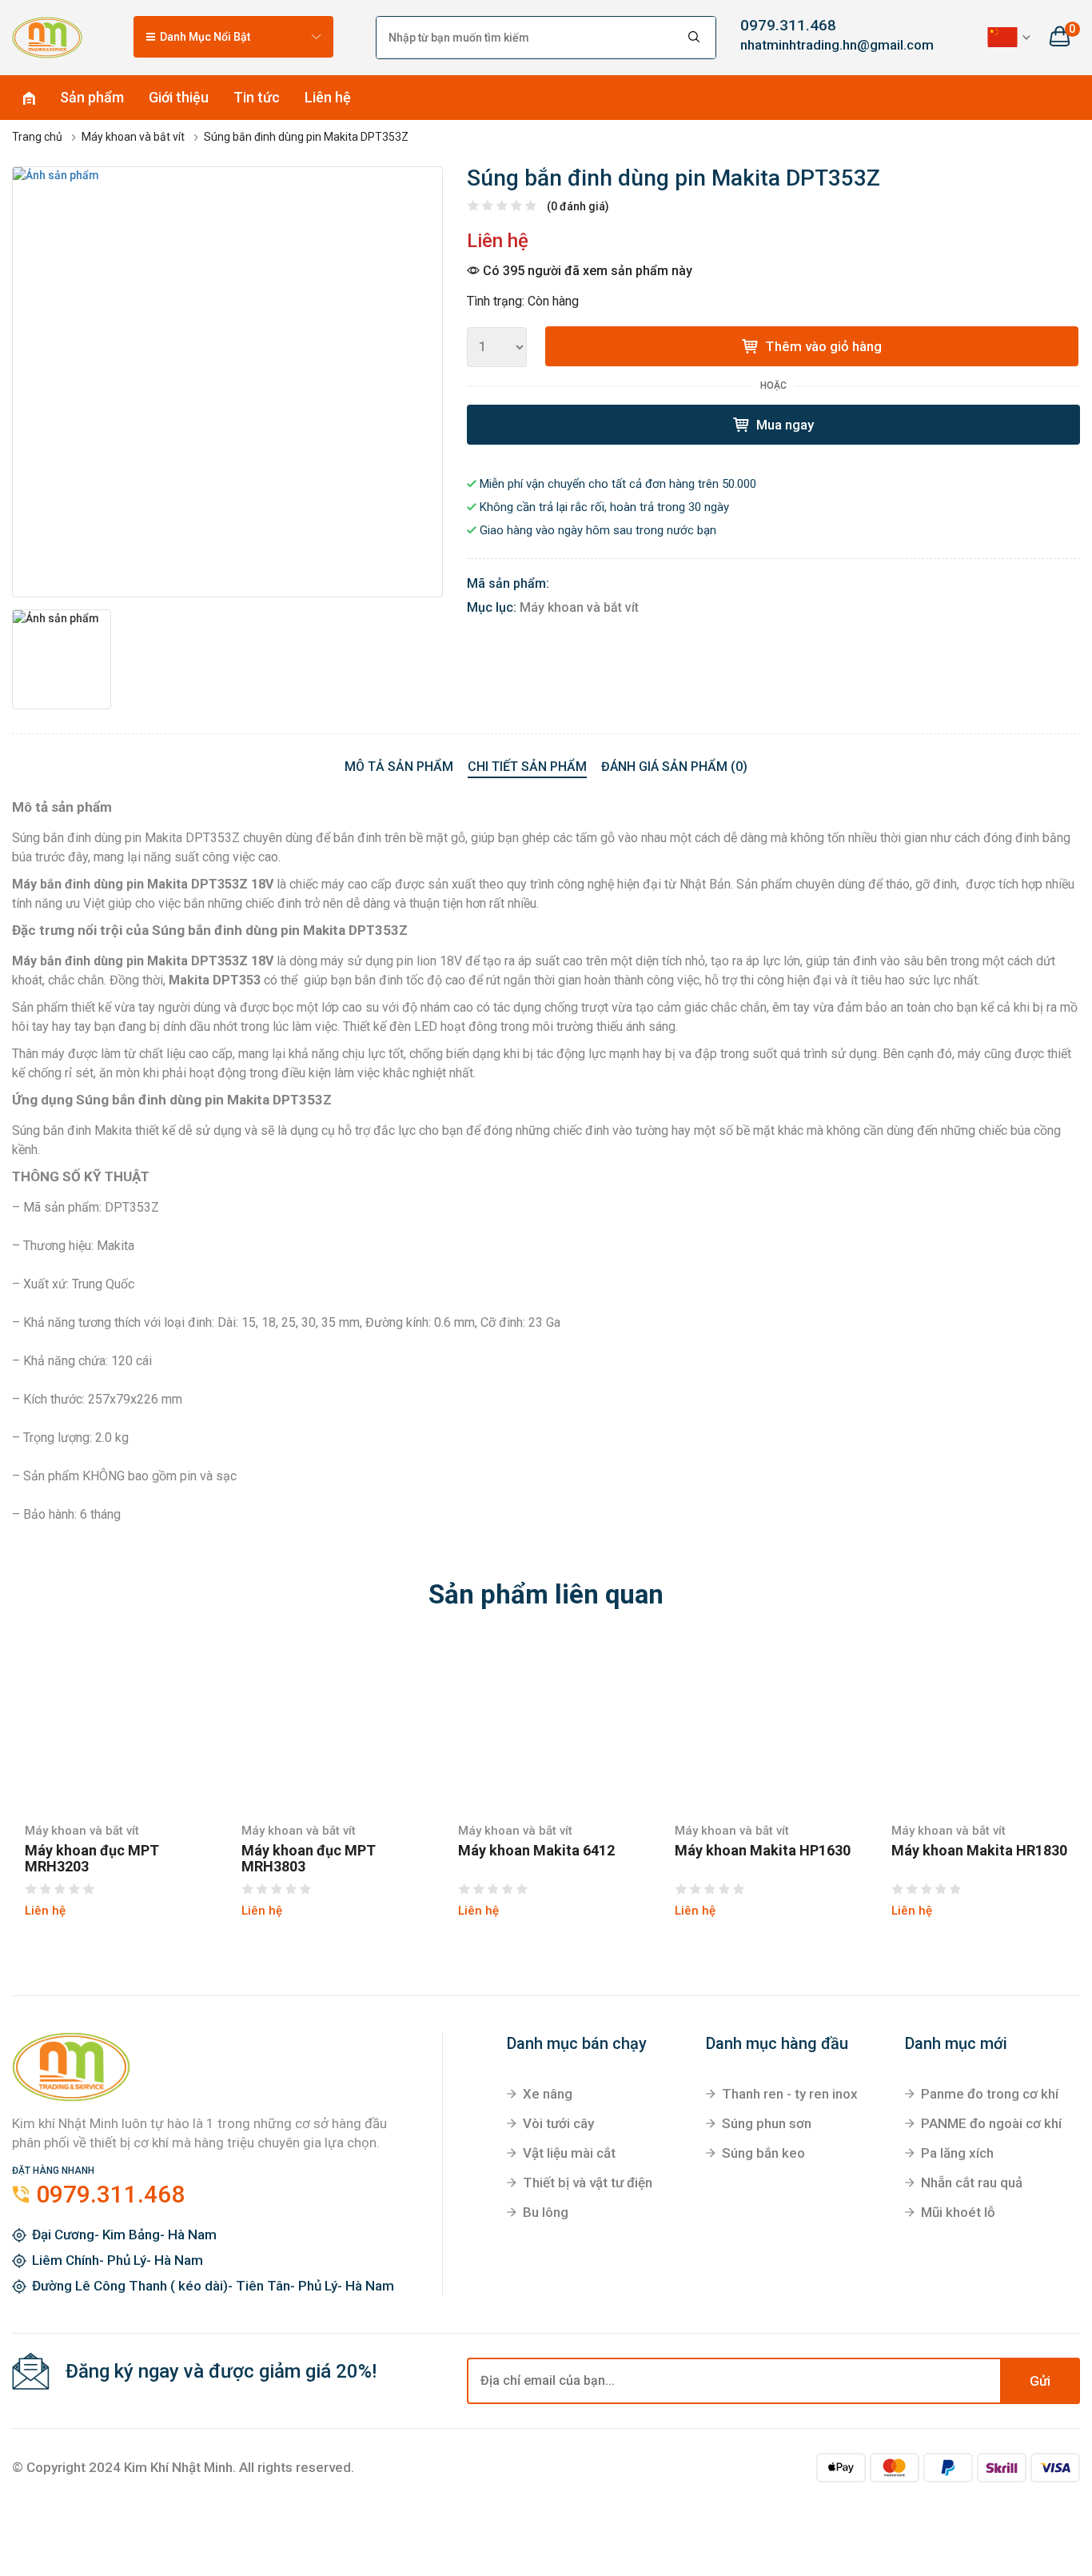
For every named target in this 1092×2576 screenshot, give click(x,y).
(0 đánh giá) (578, 206)
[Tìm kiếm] (695, 38)
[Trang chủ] (47, 37)
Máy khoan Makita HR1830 (979, 1851)
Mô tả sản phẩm (399, 767)
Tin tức (257, 97)
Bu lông (546, 2212)
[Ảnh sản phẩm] (227, 382)
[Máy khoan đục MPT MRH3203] (113, 1726)
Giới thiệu (179, 97)
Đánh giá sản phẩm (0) (674, 767)
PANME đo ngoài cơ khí (991, 2123)
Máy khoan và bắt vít (579, 607)
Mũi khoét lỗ (958, 2212)
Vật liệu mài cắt (569, 2153)
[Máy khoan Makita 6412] (546, 1726)
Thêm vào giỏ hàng (822, 346)
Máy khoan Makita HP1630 (763, 1851)
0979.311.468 (788, 25)
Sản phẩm (92, 97)
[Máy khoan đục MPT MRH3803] (330, 1726)
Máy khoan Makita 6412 (536, 1851)
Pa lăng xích (957, 2153)
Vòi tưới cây (558, 2123)
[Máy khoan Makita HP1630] (763, 1726)
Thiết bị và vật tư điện (588, 2183)
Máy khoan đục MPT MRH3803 (309, 1859)
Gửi (1040, 2381)
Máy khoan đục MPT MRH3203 (92, 1859)
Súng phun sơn (767, 2123)
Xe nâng (548, 2094)
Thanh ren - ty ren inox (790, 2094)
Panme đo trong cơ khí (990, 2094)
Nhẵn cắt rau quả (972, 2183)
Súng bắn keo (763, 2153)
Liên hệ (328, 97)
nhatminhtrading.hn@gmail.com (819, 45)
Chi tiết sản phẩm (527, 767)
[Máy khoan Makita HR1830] (980, 1726)
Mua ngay (783, 425)
